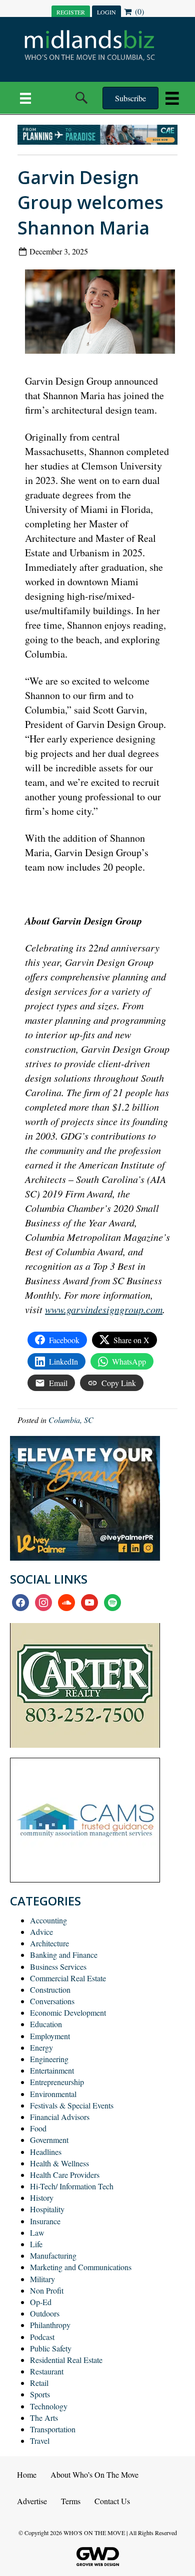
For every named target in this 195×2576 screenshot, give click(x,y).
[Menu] (25, 98)
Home (27, 2474)
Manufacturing (53, 2255)
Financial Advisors (60, 2117)
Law (37, 2232)
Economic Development (68, 2012)
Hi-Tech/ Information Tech (72, 2186)
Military (42, 2279)
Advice (41, 1932)
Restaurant (47, 2371)
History (42, 2198)
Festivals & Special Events (72, 2105)
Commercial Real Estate (68, 1978)
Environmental (53, 2094)
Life (36, 2244)
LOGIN (106, 12)
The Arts (44, 2418)
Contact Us (112, 2501)
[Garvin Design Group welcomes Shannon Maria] (104, 314)
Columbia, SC (71, 1420)
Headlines (46, 2152)
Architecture (49, 1943)
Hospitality (47, 2209)
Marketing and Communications (81, 2267)
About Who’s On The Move (94, 2474)
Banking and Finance (64, 1955)
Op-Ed (41, 2302)
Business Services (58, 1967)
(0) (138, 11)
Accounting (48, 1920)
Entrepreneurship (57, 2082)
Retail (39, 2383)
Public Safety (51, 2348)
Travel (40, 2441)
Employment (50, 2036)
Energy (41, 2047)
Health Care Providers (65, 2175)
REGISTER (71, 12)
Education (46, 2024)
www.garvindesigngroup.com (104, 1309)
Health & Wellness (59, 2163)
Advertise (32, 2501)
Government (49, 2140)
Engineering (49, 2059)
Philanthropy (50, 2325)
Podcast (42, 2337)
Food (38, 2128)
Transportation (53, 2429)
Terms (71, 2501)
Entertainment (52, 2070)
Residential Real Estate (66, 2360)
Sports (40, 2394)
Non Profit (47, 2290)
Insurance (45, 2221)
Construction (50, 1990)
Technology (49, 2406)
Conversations (52, 2001)
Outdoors (45, 2313)
